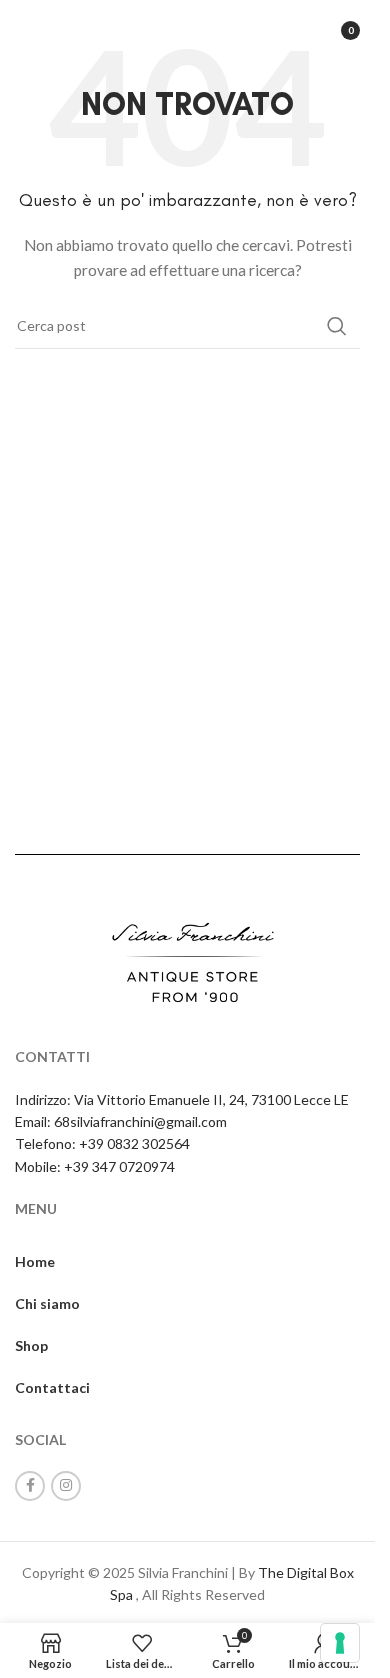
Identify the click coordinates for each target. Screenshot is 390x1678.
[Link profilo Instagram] (66, 1486)
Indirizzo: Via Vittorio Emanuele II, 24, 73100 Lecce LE (182, 1099)
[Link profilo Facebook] (30, 1486)
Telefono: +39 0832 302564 (102, 1143)
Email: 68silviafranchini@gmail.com (121, 1121)
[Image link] (188, 961)
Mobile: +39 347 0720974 (95, 1166)
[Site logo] (187, 28)
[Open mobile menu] (25, 30)
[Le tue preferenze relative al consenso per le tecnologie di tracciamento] (340, 1643)
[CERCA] (337, 326)
